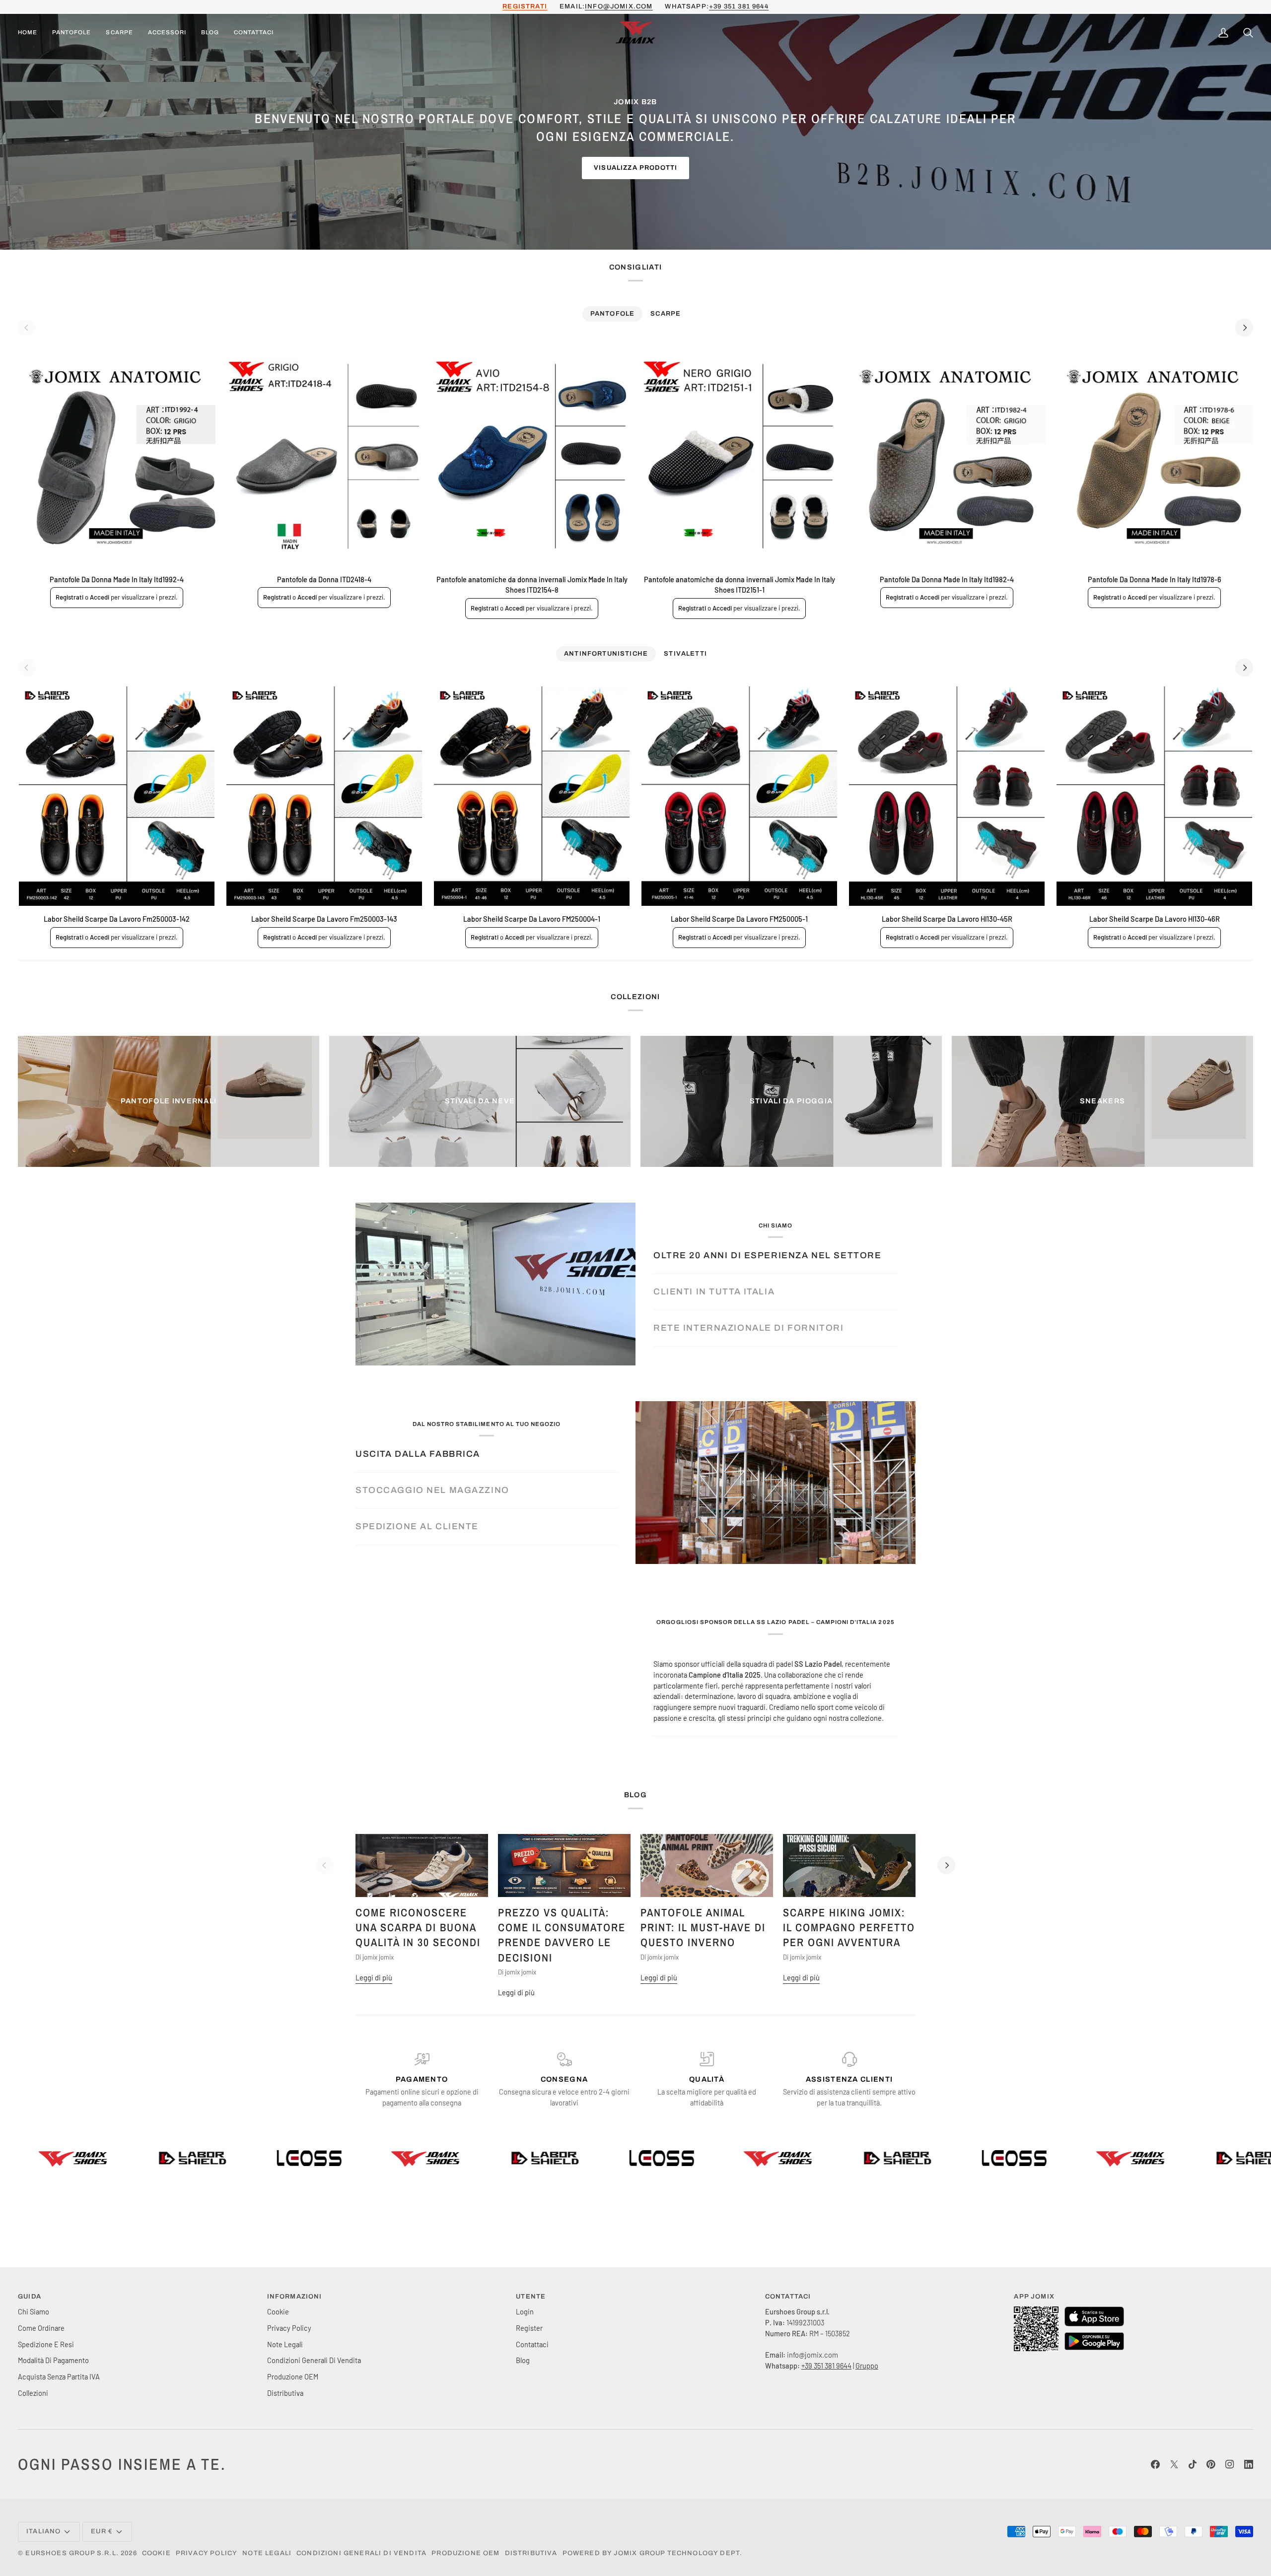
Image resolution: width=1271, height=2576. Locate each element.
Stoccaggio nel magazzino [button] (432, 1490)
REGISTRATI (525, 6)
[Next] (1244, 328)
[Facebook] (1155, 2464)
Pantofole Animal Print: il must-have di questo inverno (703, 1928)
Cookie (278, 2311)
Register (529, 2328)
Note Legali (285, 2344)
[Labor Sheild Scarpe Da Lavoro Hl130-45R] (947, 796)
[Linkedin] (1249, 2464)
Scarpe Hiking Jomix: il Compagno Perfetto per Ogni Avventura (849, 1928)
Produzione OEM (293, 2376)
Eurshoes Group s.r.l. (72, 2553)
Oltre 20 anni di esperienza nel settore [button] (767, 1255)
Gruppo (867, 2366)
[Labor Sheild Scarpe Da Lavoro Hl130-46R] (1154, 796)
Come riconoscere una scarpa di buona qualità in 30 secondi (418, 1928)
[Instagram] (1230, 2464)
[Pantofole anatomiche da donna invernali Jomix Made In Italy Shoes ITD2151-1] (739, 456)
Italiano (43, 2531)
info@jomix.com (619, 6)
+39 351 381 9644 (739, 6)
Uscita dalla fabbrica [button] (418, 1454)
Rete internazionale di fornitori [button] (748, 1328)
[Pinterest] (1211, 2464)
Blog (523, 2360)
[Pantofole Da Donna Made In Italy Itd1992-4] (117, 456)
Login (525, 2311)
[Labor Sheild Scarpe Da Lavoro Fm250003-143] (324, 796)
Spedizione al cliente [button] (417, 1526)
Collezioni (33, 2393)
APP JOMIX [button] (1034, 2297)
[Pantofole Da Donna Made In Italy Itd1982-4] (947, 456)
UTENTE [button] (531, 2297)
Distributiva (285, 2393)
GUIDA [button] (30, 2297)
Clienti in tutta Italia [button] (714, 1292)
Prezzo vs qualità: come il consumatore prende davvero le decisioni (562, 1935)
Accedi (100, 597)
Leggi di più (374, 1977)
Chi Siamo (34, 2311)
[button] (71, 33)
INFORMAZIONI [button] (295, 2297)
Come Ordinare (41, 2328)
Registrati (70, 597)
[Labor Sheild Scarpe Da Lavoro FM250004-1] (532, 796)
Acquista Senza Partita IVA (59, 2376)
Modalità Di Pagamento (53, 2360)
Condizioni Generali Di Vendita (314, 2360)
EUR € (102, 2531)
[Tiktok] (1193, 2464)
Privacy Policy (289, 2328)
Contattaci (532, 2344)
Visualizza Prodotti (635, 168)
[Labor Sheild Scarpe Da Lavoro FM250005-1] (739, 796)
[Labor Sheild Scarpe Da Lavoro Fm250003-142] (117, 796)
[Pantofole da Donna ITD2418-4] (324, 456)
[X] (1174, 2464)
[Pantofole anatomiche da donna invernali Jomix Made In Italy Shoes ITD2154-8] (532, 456)
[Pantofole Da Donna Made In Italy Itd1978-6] (1154, 456)
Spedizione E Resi (46, 2344)
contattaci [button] (788, 2297)
